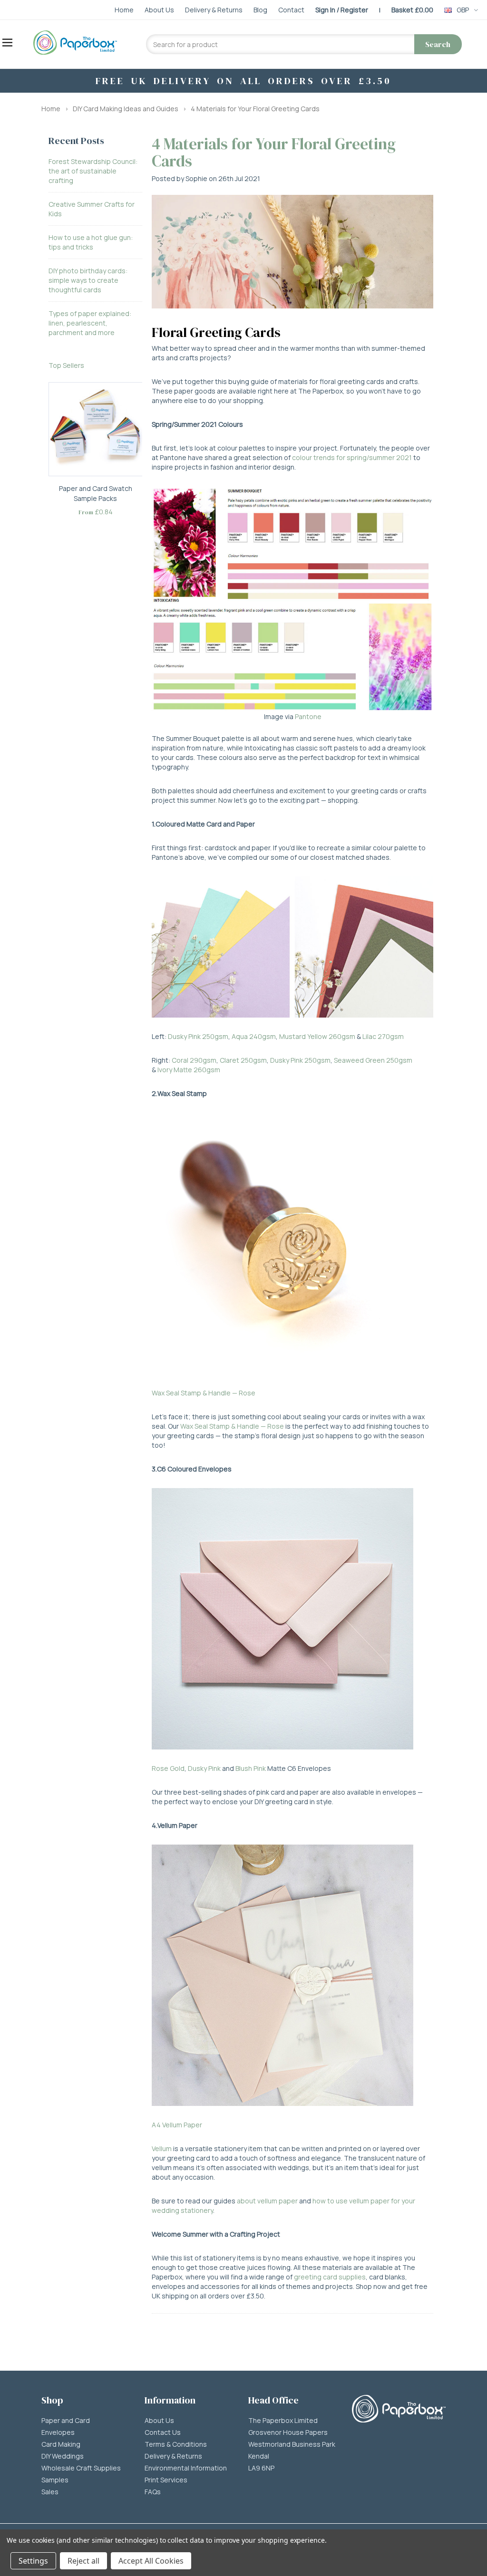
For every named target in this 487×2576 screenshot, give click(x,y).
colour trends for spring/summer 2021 (352, 457)
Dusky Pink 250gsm (198, 1036)
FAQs (153, 2492)
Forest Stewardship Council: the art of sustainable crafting (93, 171)
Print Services (166, 2480)
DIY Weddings (63, 2456)
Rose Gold (168, 1768)
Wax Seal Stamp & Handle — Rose (204, 1393)
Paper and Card (66, 2421)
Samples (55, 2480)
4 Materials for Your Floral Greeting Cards (255, 109)
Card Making (61, 2444)
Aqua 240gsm (254, 1036)
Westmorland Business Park (292, 2444)
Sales (50, 2492)
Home (51, 109)
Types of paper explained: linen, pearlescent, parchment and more (90, 323)
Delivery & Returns (173, 2456)
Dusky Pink (204, 1768)
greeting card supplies (330, 2277)
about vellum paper (267, 2201)
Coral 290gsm (194, 1060)
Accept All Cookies (151, 2561)
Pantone (308, 716)
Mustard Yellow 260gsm (317, 1036)
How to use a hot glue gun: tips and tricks (91, 242)
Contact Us (163, 2432)
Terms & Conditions (176, 2444)
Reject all (83, 2561)
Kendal (259, 2456)
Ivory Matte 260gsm (189, 1070)
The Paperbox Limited (283, 2421)
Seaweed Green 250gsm (373, 1060)
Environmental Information (186, 2468)
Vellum (162, 2148)
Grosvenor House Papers (288, 2432)
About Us (159, 2421)
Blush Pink (251, 1768)
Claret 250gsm (243, 1060)
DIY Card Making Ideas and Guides (126, 109)
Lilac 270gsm (383, 1036)
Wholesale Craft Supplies (81, 2468)
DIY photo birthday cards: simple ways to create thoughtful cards (88, 280)
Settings (33, 2561)
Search (438, 44)
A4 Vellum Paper (177, 2125)
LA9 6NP (261, 2468)
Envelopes (58, 2432)
